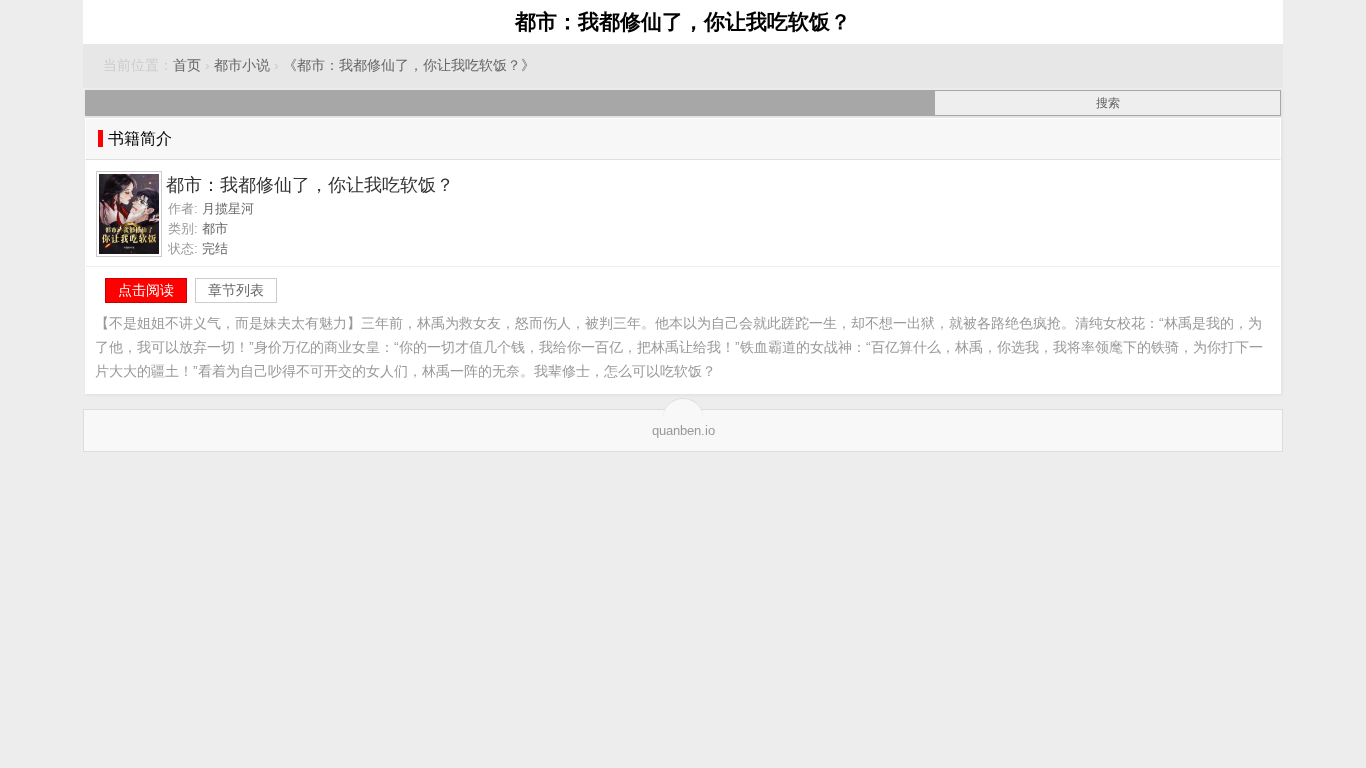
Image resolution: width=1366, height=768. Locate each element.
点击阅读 (146, 290)
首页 (187, 65)
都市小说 (242, 65)
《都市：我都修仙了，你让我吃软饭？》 (409, 65)
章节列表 (236, 290)
